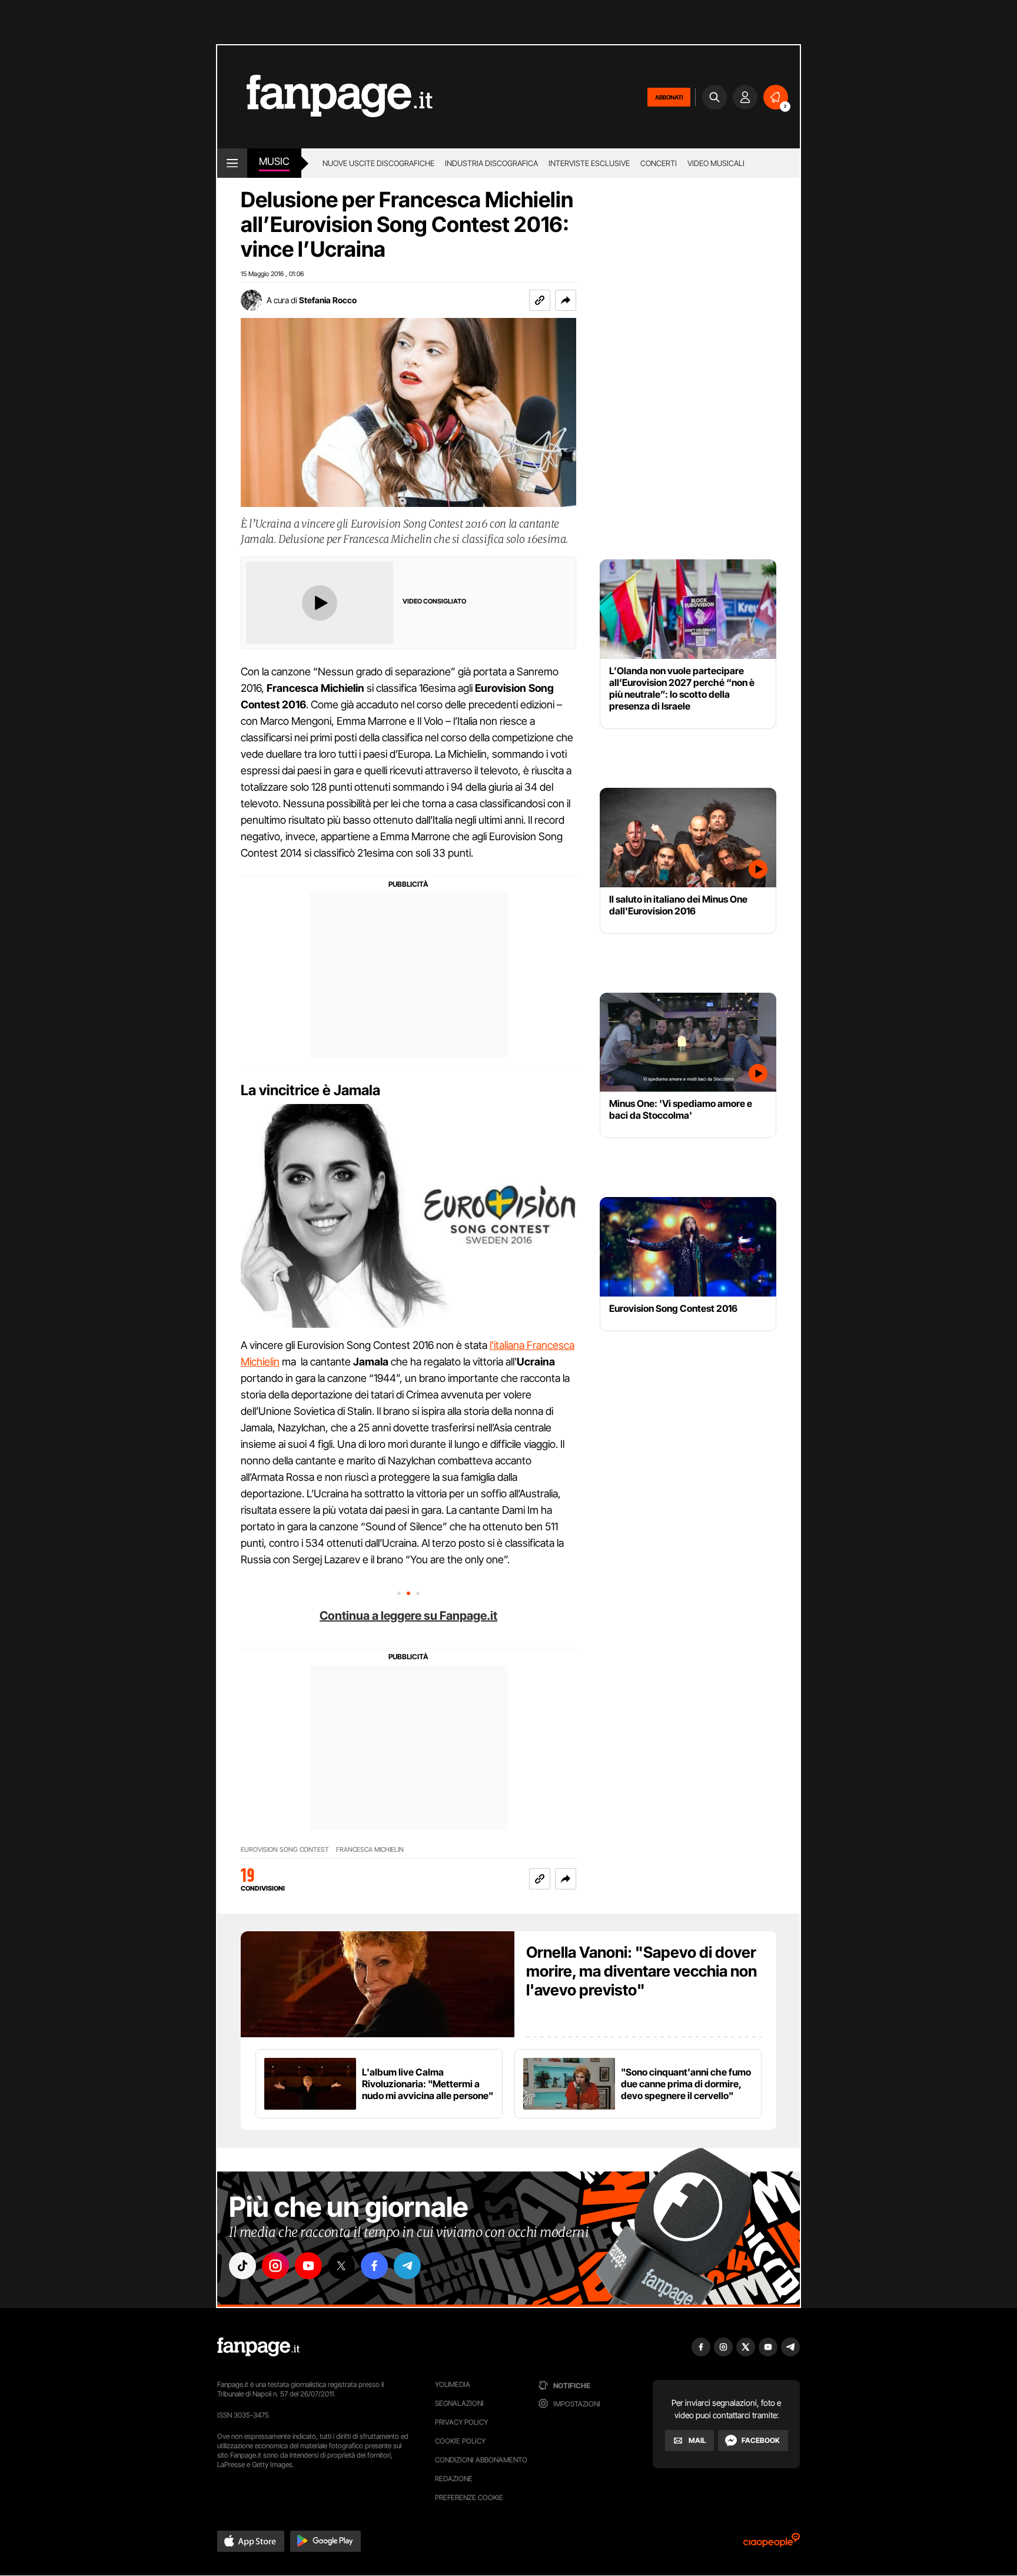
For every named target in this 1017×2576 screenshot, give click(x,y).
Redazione (454, 2479)
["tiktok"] (242, 2266)
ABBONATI (669, 97)
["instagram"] (275, 2266)
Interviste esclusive (589, 163)
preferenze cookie (469, 2497)
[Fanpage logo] (325, 97)
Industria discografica (491, 163)
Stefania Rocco (328, 300)
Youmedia (453, 2384)
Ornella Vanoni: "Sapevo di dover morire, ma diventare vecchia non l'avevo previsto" (642, 1971)
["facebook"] (374, 2266)
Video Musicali (716, 163)
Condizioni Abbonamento (481, 2460)
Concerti (659, 163)
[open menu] (232, 163)
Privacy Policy (461, 2422)
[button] (566, 300)
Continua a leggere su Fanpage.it (408, 1616)
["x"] (341, 2266)
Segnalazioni (459, 2403)
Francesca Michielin (370, 1850)
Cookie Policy (460, 2441)
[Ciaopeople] (772, 2544)
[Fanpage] (258, 2347)
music (274, 161)
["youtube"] (308, 2266)
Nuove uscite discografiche (378, 163)
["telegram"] (407, 2266)
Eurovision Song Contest (285, 1850)
